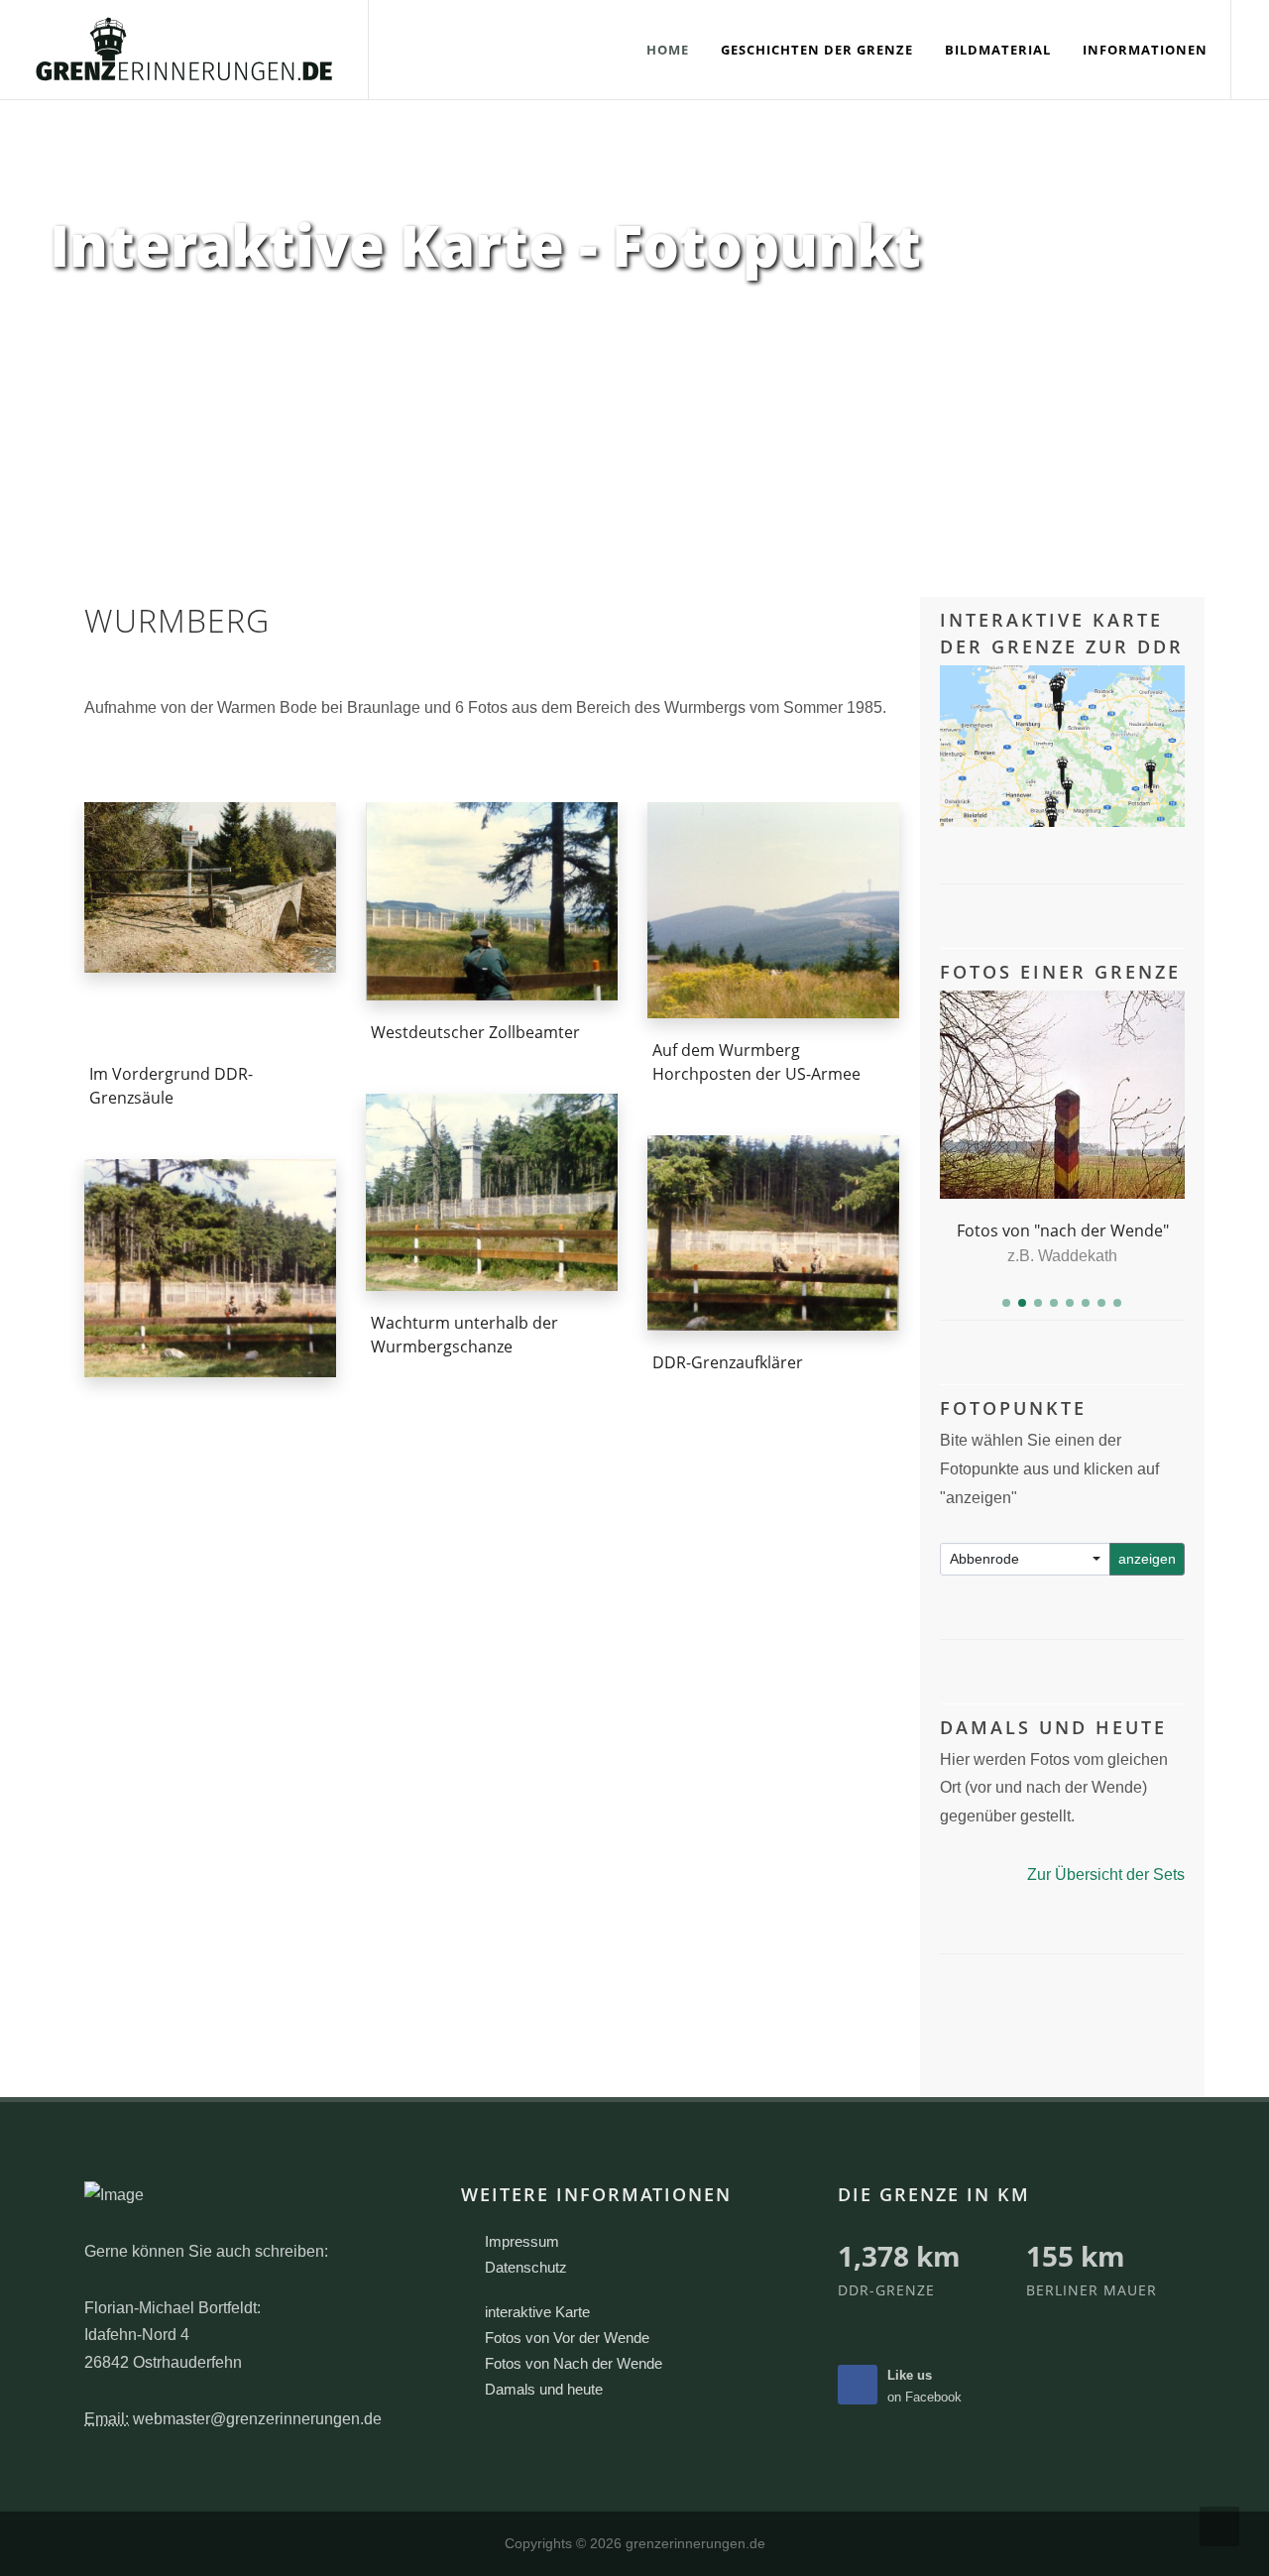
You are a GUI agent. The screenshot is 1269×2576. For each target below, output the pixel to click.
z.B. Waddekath (1062, 1256)
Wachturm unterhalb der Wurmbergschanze (464, 1336)
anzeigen (1147, 1559)
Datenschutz (526, 2267)
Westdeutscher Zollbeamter (475, 1032)
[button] (1006, 1303)
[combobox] (1026, 1559)
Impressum (522, 2241)
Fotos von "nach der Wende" (1063, 1230)
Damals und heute (544, 2389)
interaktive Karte (537, 2312)
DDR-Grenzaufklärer (728, 1362)
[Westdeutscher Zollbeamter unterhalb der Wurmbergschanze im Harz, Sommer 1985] (492, 901)
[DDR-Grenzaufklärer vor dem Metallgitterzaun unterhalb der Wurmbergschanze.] (773, 1232)
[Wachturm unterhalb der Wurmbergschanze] (492, 1193)
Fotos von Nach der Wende (574, 2363)
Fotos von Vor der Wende (567, 2338)
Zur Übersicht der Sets (1106, 1874)
